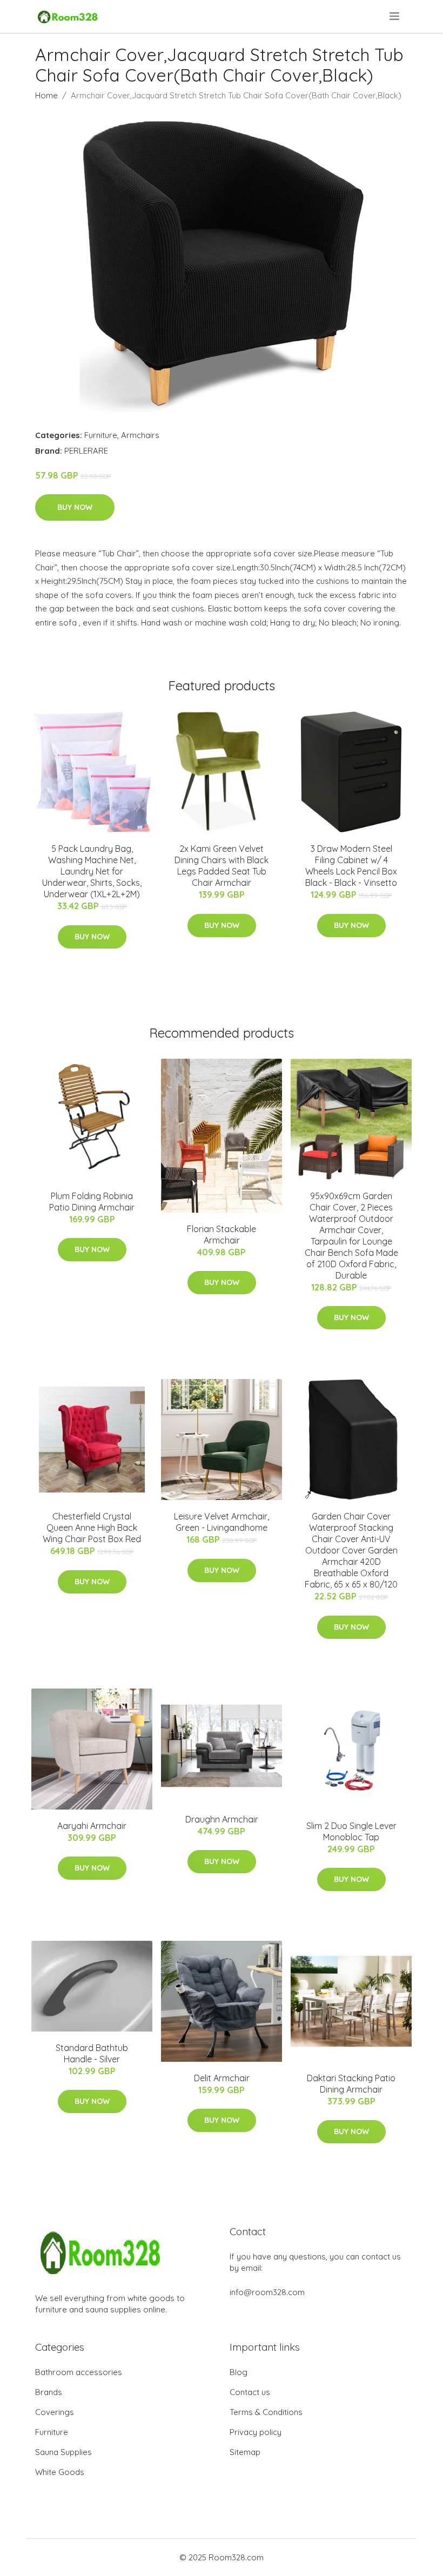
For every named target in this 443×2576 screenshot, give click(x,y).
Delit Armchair (222, 2078)
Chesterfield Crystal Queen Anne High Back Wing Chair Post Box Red (92, 1528)
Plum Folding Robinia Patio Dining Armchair (92, 1202)
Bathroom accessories (79, 2372)
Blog (239, 2372)
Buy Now (75, 507)
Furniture (101, 435)
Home (46, 95)
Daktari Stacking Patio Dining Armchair (351, 2084)
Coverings (55, 2412)
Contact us (250, 2392)
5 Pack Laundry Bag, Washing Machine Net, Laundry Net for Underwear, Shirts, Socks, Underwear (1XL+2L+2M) (92, 871)
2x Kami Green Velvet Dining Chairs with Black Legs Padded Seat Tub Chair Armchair (222, 866)
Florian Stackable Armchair (222, 1235)
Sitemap (245, 2452)
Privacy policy (256, 2432)
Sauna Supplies (63, 2452)
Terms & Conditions (266, 2412)
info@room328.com (267, 2292)
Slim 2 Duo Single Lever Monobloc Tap (351, 1831)
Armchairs (140, 435)
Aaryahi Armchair (92, 1826)
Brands (49, 2392)
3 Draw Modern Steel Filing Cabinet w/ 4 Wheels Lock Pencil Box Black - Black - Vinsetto (351, 866)
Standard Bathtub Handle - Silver (92, 2053)
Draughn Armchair (222, 1819)
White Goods (60, 2472)
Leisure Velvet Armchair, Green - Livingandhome (222, 1522)
